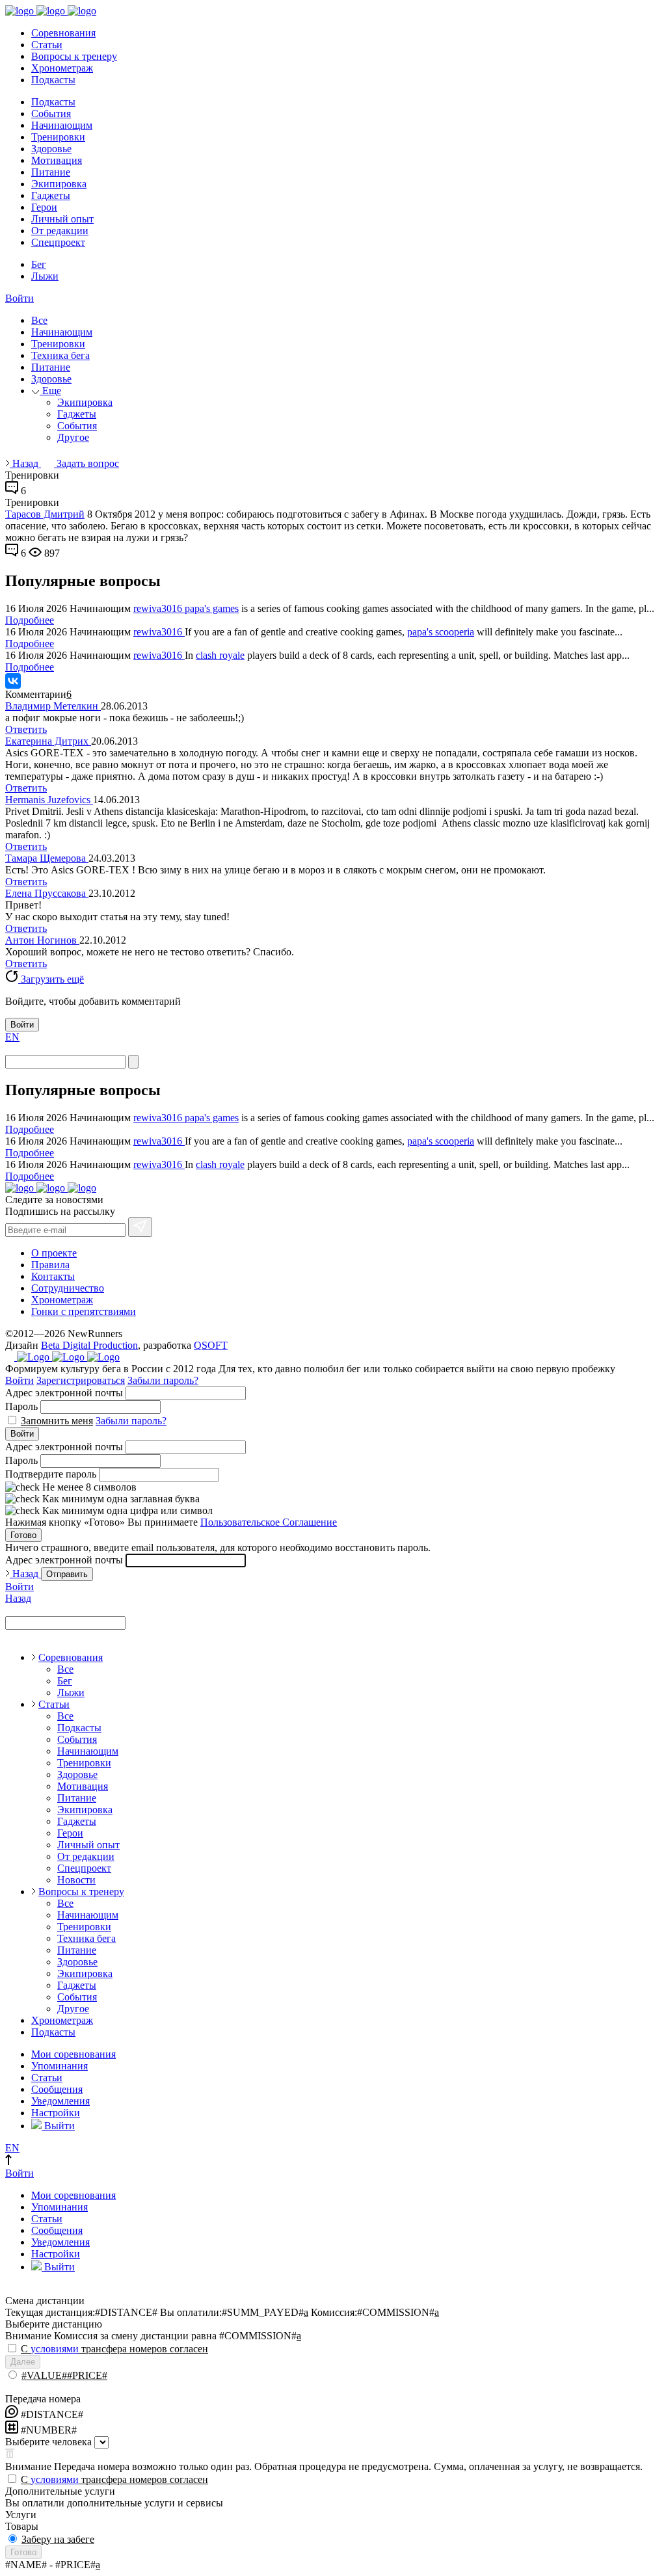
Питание (51, 172)
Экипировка (59, 184)
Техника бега (60, 355)
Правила (50, 1265)
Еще (50, 391)
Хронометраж (62, 68)
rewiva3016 (159, 608)
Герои (44, 207)
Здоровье (51, 149)
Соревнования (63, 33)
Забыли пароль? (163, 1380)
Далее (23, 2362)
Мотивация (57, 160)
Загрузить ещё (51, 979)
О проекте (54, 1253)
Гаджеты (51, 195)
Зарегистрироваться (81, 1380)
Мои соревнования (73, 2054)
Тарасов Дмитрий (45, 514)
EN (12, 1037)
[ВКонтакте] (13, 681)
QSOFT (211, 1345)
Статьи (47, 45)
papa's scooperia (441, 632)
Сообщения (57, 2089)
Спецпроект (58, 242)
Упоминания (60, 2066)
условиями (55, 2349)
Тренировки (58, 137)
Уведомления (60, 2101)
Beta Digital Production (89, 1345)
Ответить (26, 729)
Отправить (67, 1574)
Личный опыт (62, 219)
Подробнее (30, 620)
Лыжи (45, 276)
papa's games (212, 608)
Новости (76, 1880)
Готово (23, 1535)
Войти (20, 298)
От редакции (60, 231)
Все (39, 320)
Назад (25, 463)
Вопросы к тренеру (74, 56)
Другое (73, 437)
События (51, 113)
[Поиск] (133, 1062)
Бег (39, 264)
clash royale (220, 655)
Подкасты (53, 80)
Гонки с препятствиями (84, 1311)
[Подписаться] (140, 1227)
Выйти (58, 2126)
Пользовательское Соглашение (269, 1522)
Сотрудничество (68, 1288)
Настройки (56, 2113)
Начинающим (62, 125)
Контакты (53, 1276)
